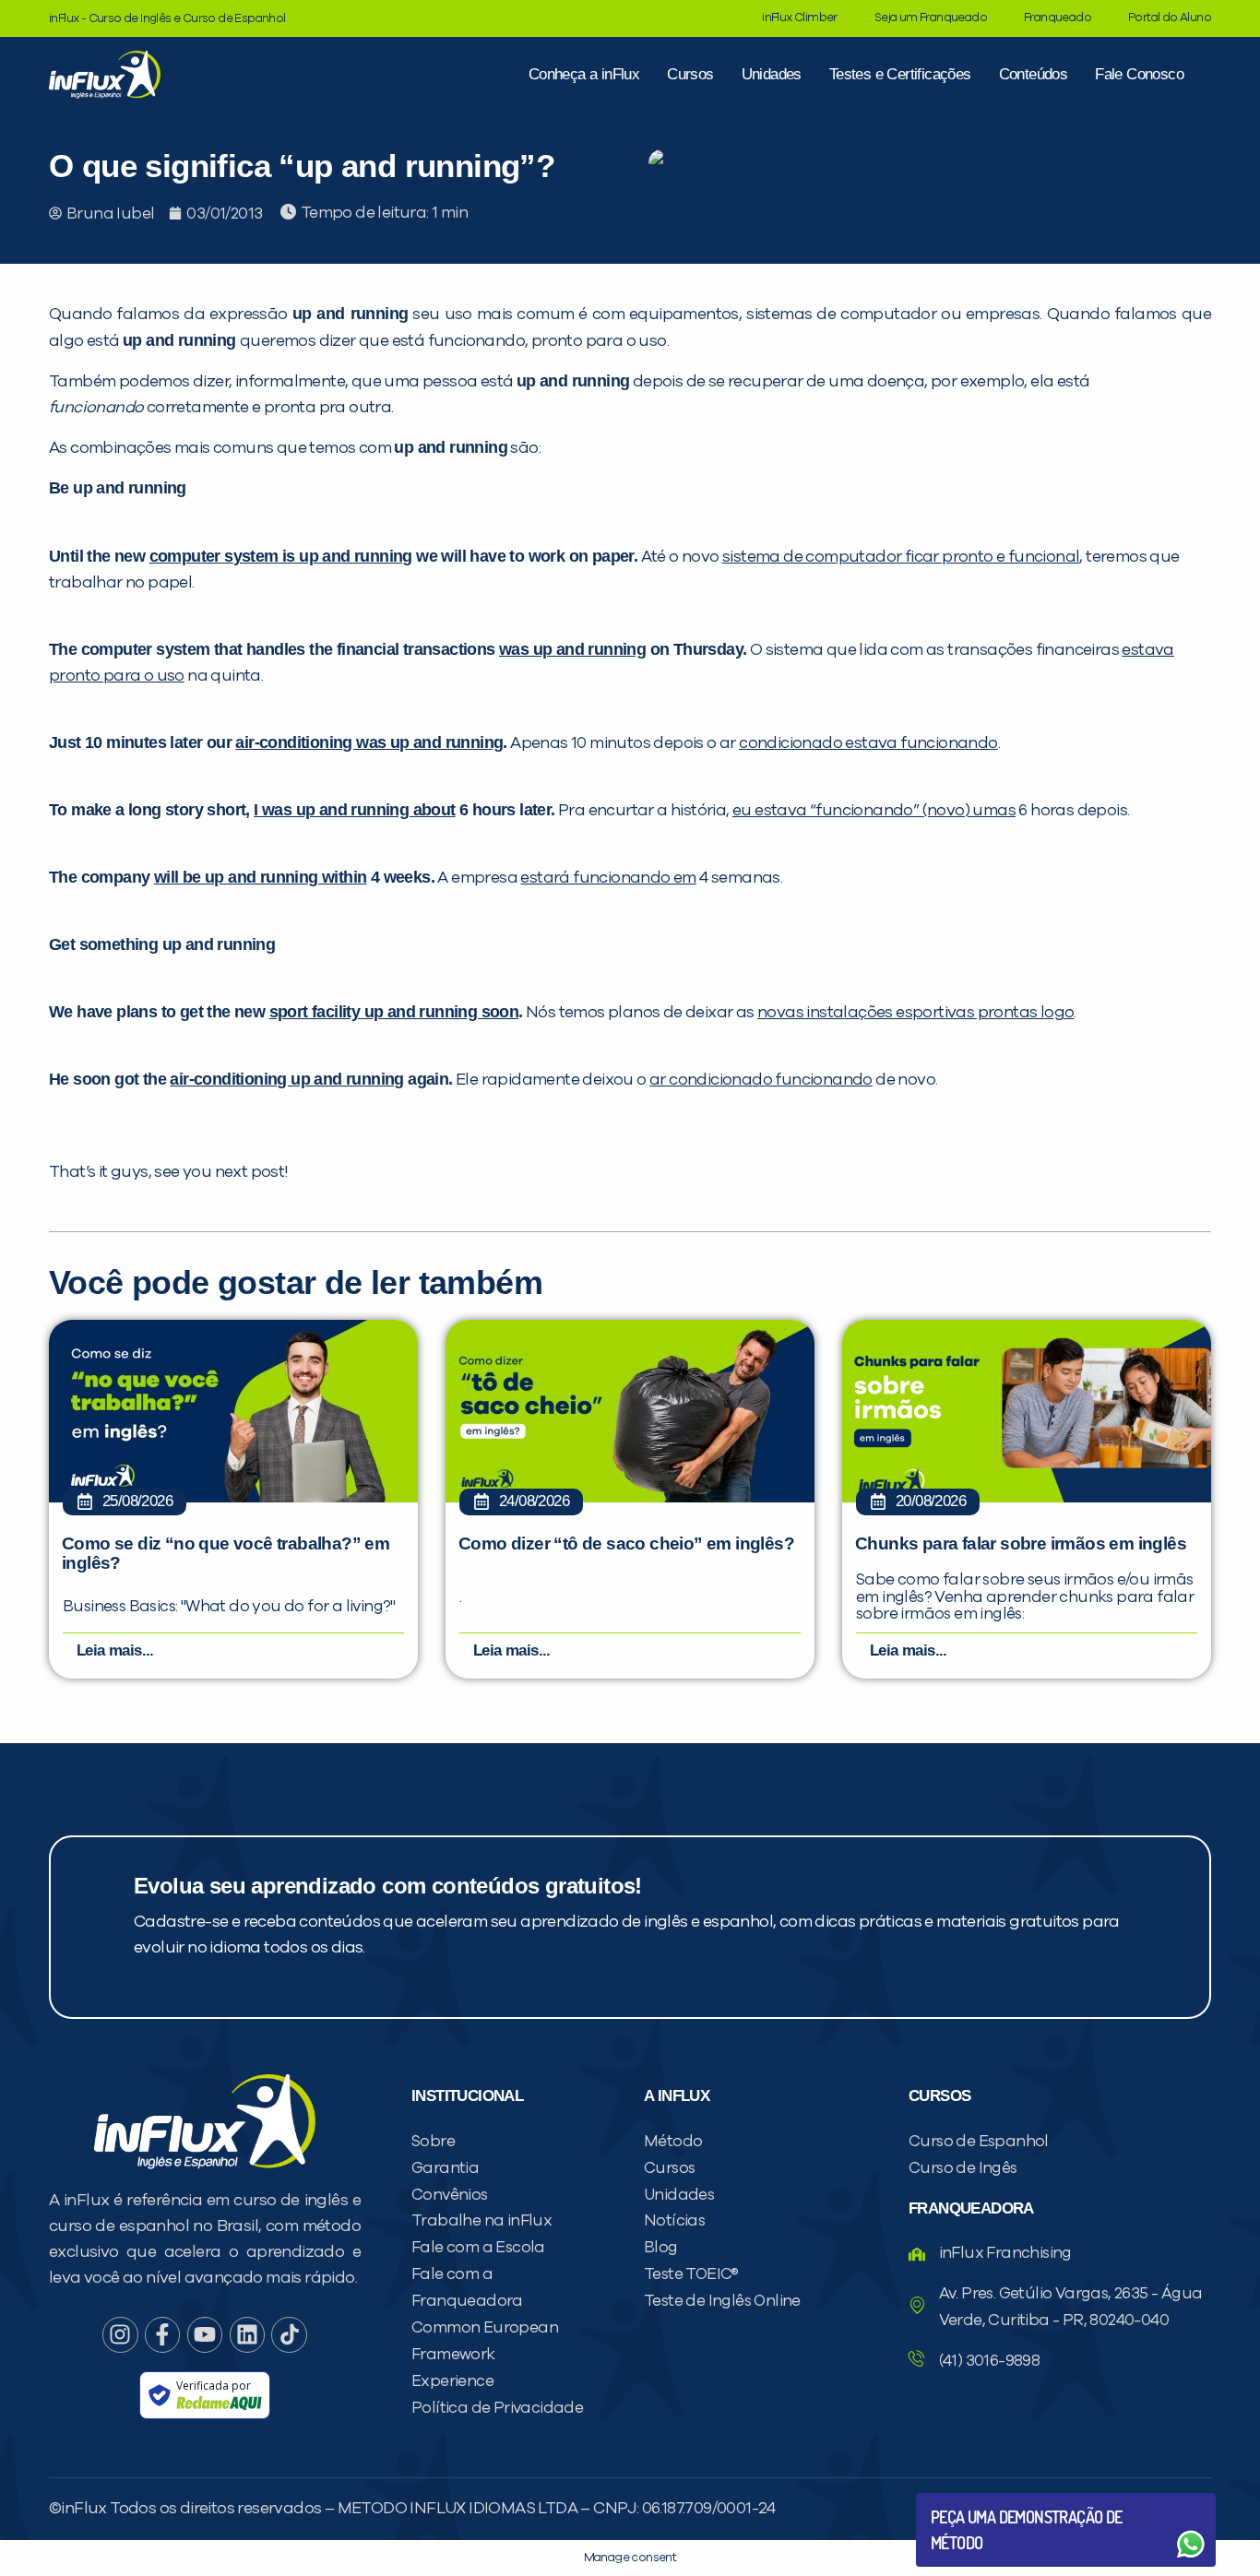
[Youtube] (205, 2334)
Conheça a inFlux (584, 74)
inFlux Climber (800, 18)
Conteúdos (1034, 74)
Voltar (974, 2500)
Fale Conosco (1139, 74)
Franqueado (1058, 18)
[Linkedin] (247, 2334)
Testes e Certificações (900, 74)
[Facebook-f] (162, 2334)
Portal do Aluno (1170, 18)
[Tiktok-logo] (289, 2334)
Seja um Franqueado (931, 18)
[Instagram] (120, 2334)
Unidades (772, 74)
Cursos (690, 74)
